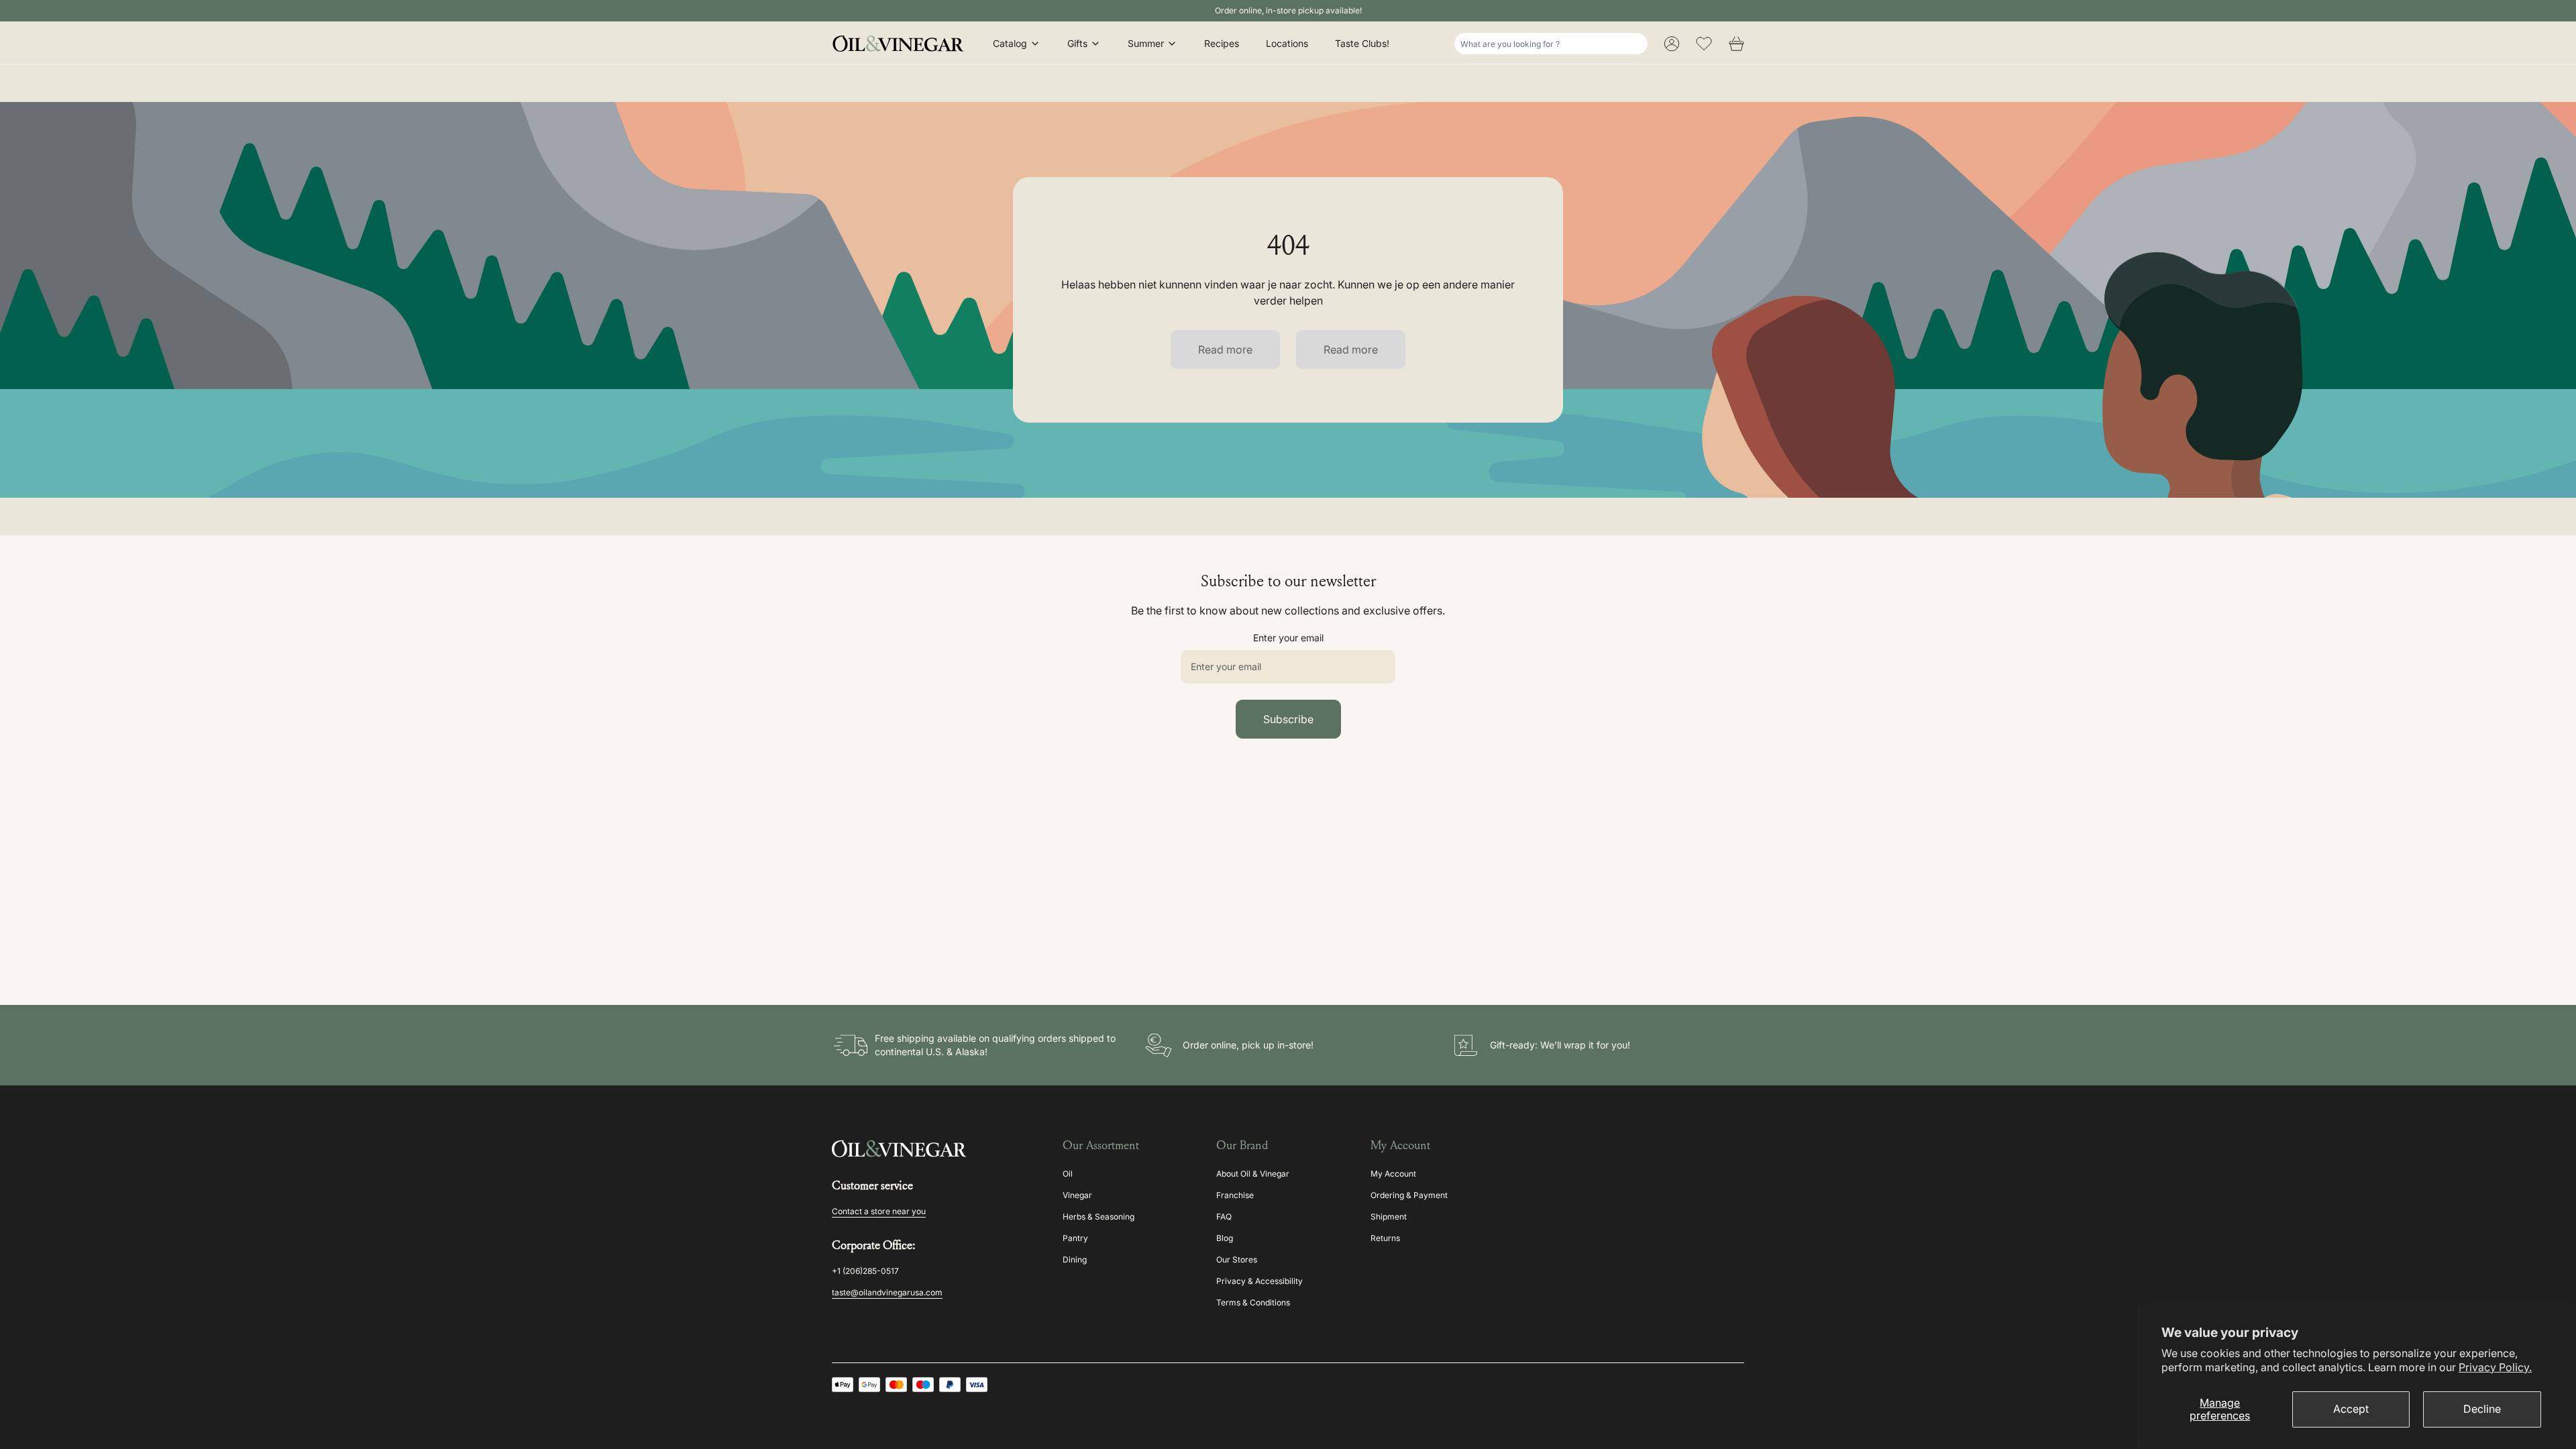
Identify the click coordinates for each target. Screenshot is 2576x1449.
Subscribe (1288, 719)
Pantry (1075, 1238)
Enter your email (1288, 638)
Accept (2351, 1409)
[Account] (1672, 44)
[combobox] (1551, 44)
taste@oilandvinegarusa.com (887, 1292)
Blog (1225, 1238)
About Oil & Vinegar (1253, 1174)
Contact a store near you (879, 1211)
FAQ (1224, 1217)
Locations (1287, 43)
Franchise (1235, 1195)
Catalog (1010, 43)
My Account (1393, 1174)
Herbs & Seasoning (1098, 1217)
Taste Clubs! (1362, 43)
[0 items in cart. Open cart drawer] (1736, 44)
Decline (2482, 1409)
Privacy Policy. (2495, 1367)
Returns (1385, 1238)
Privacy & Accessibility (1259, 1281)
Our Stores (1237, 1259)
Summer (1146, 43)
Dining (1075, 1259)
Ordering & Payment (1409, 1195)
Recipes (1222, 43)
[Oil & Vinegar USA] (902, 44)
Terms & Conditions (1253, 1302)
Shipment (1389, 1217)
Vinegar (1077, 1195)
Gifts (1077, 43)
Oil (1068, 1174)
